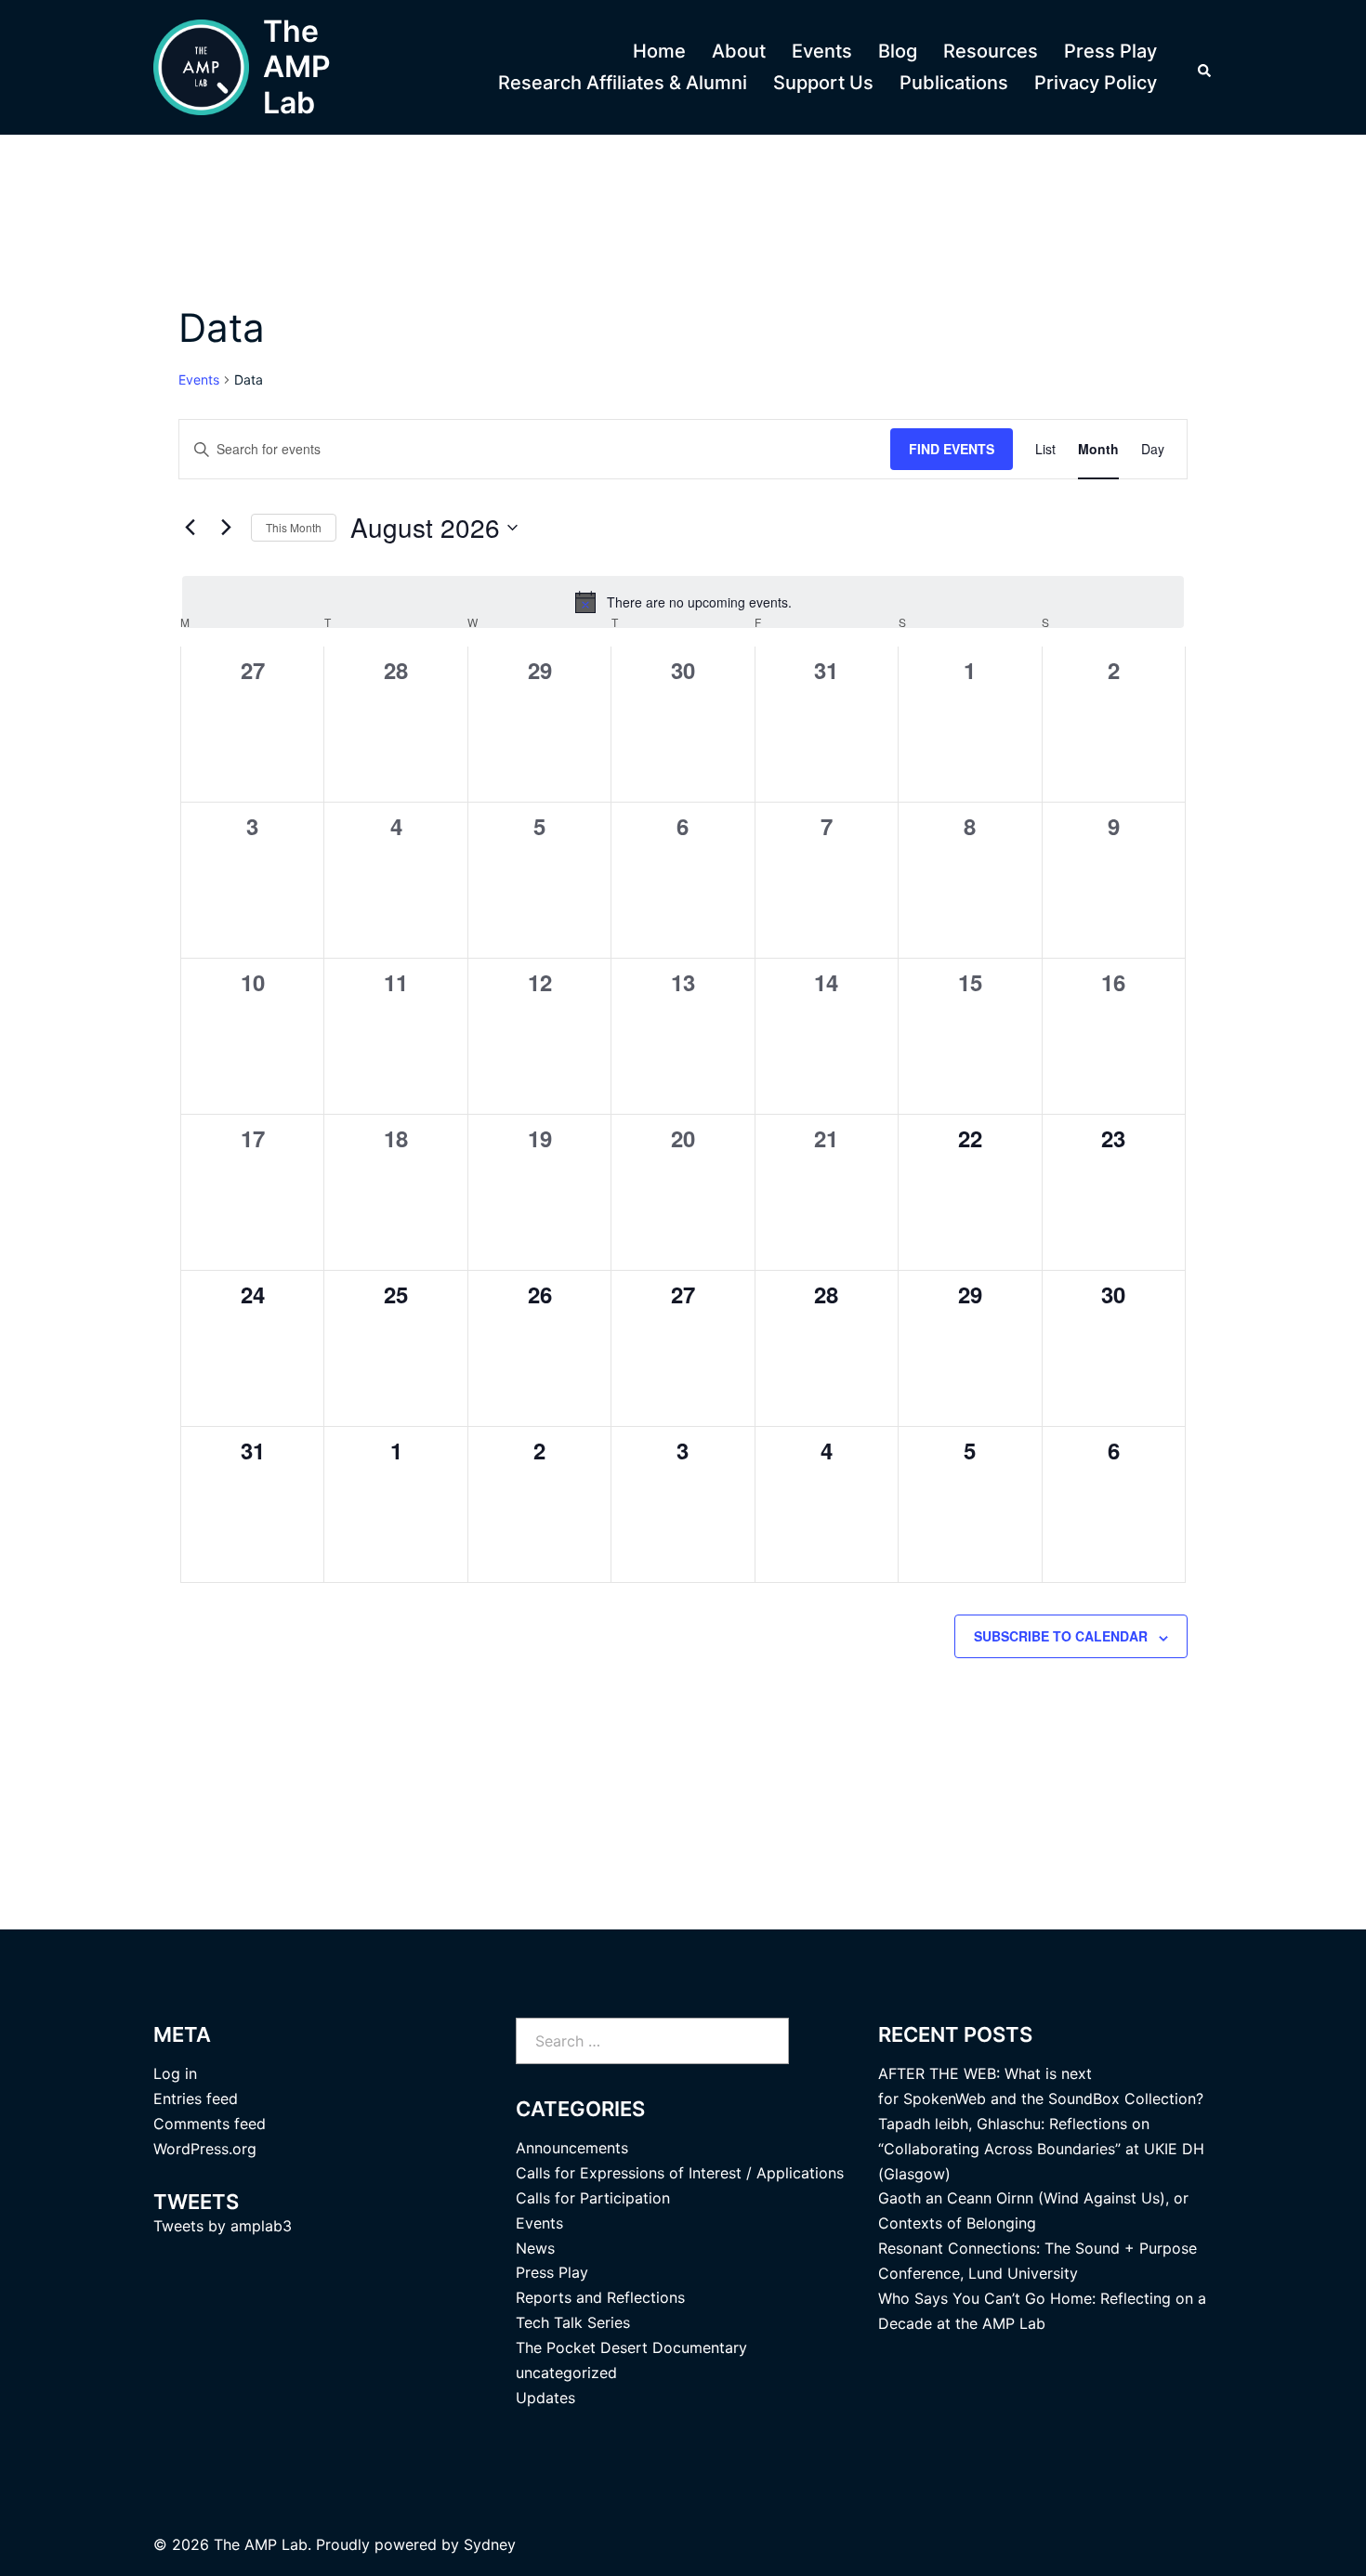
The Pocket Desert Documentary (631, 2347)
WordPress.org (205, 2149)
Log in (175, 2073)
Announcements (572, 2148)
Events (822, 51)
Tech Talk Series (573, 2322)
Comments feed (210, 2124)
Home (659, 51)
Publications (954, 83)
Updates (545, 2398)
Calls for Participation (593, 2198)
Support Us (823, 83)
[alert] (683, 602)
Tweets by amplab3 (223, 2226)
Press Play (1110, 51)
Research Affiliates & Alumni (623, 83)
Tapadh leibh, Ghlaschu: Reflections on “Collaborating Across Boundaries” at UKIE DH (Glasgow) (1041, 2149)
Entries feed (196, 2099)
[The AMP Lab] (201, 67)
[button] (1205, 68)
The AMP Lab (297, 67)
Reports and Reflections (600, 2297)
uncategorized (566, 2373)
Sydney (490, 2544)
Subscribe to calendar (1061, 1636)
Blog (898, 51)
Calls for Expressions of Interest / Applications (680, 2173)
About (739, 51)
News (535, 2248)
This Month (294, 527)
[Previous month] (190, 528)
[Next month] (226, 528)
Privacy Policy (1096, 83)
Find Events (952, 449)
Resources (991, 51)
